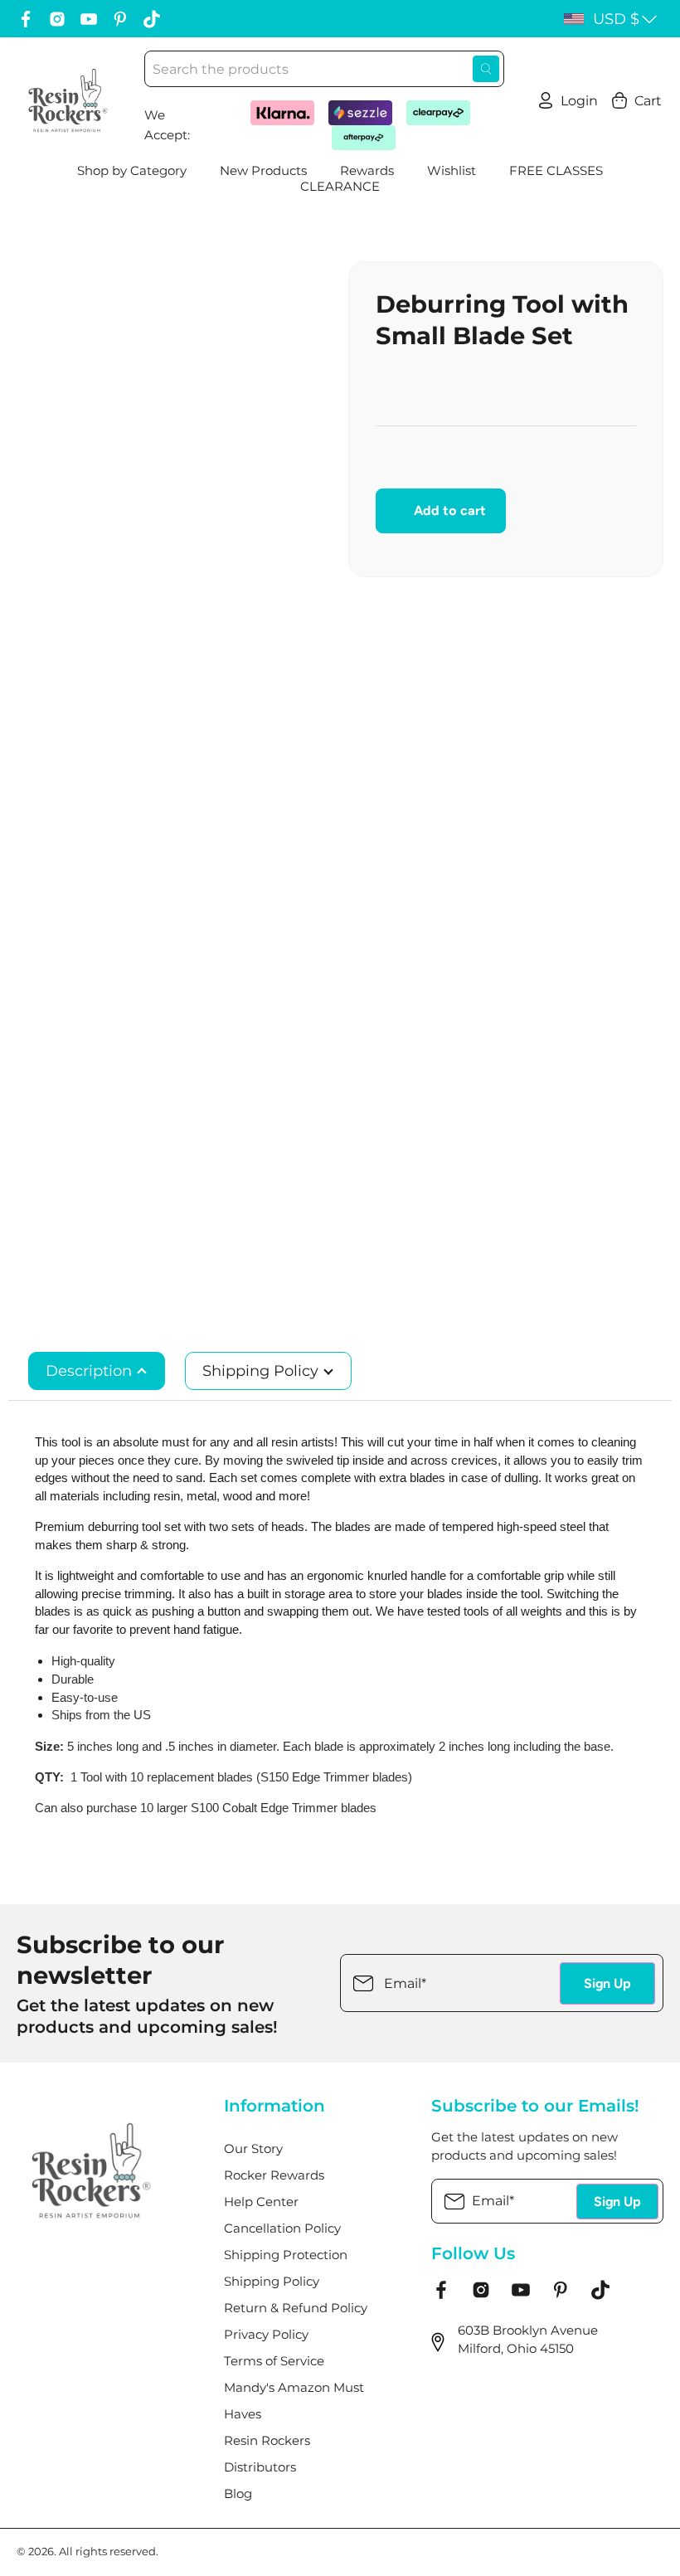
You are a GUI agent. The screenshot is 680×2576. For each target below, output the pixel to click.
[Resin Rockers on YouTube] (89, 19)
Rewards (367, 171)
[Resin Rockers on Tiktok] (152, 19)
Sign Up (607, 1983)
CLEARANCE (340, 187)
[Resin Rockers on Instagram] (57, 19)
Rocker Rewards (274, 2175)
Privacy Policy (266, 2335)
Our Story (253, 2149)
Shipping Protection (286, 2255)
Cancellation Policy (282, 2228)
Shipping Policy (262, 1371)
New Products (263, 171)
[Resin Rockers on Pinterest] (120, 19)
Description (91, 1371)
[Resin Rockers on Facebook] (26, 19)
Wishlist (452, 171)
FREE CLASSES (556, 171)
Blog (238, 2494)
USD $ (616, 19)
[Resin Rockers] (68, 100)
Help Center (261, 2202)
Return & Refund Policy (296, 2308)
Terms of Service (274, 2361)
